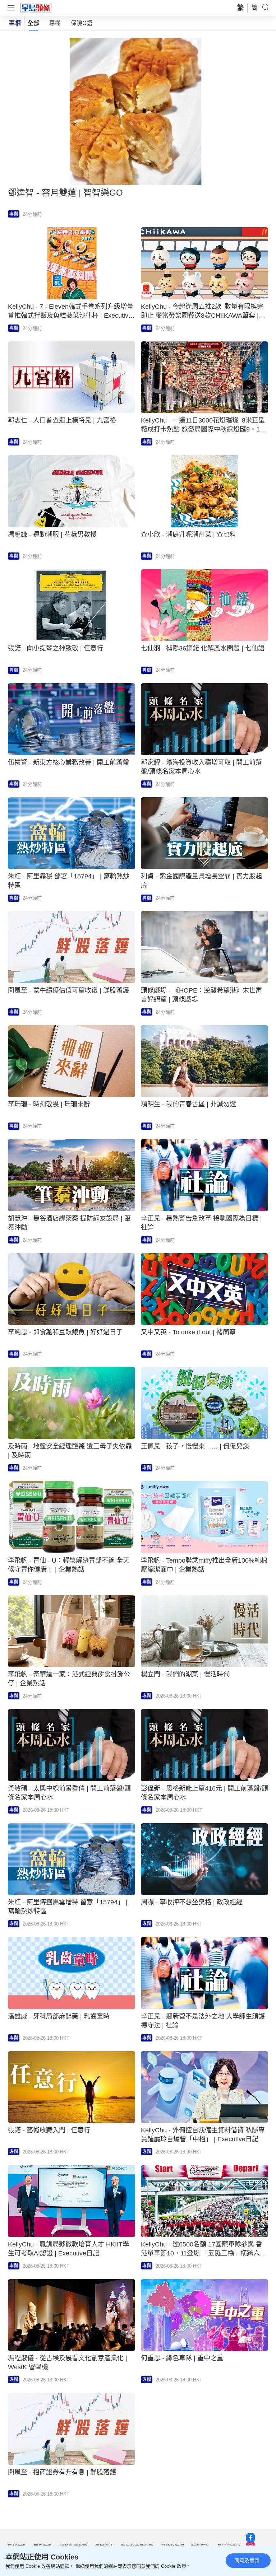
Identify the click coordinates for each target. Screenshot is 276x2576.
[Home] (36, 8)
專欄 (55, 23)
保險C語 (82, 23)
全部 (33, 23)
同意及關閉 (247, 2561)
